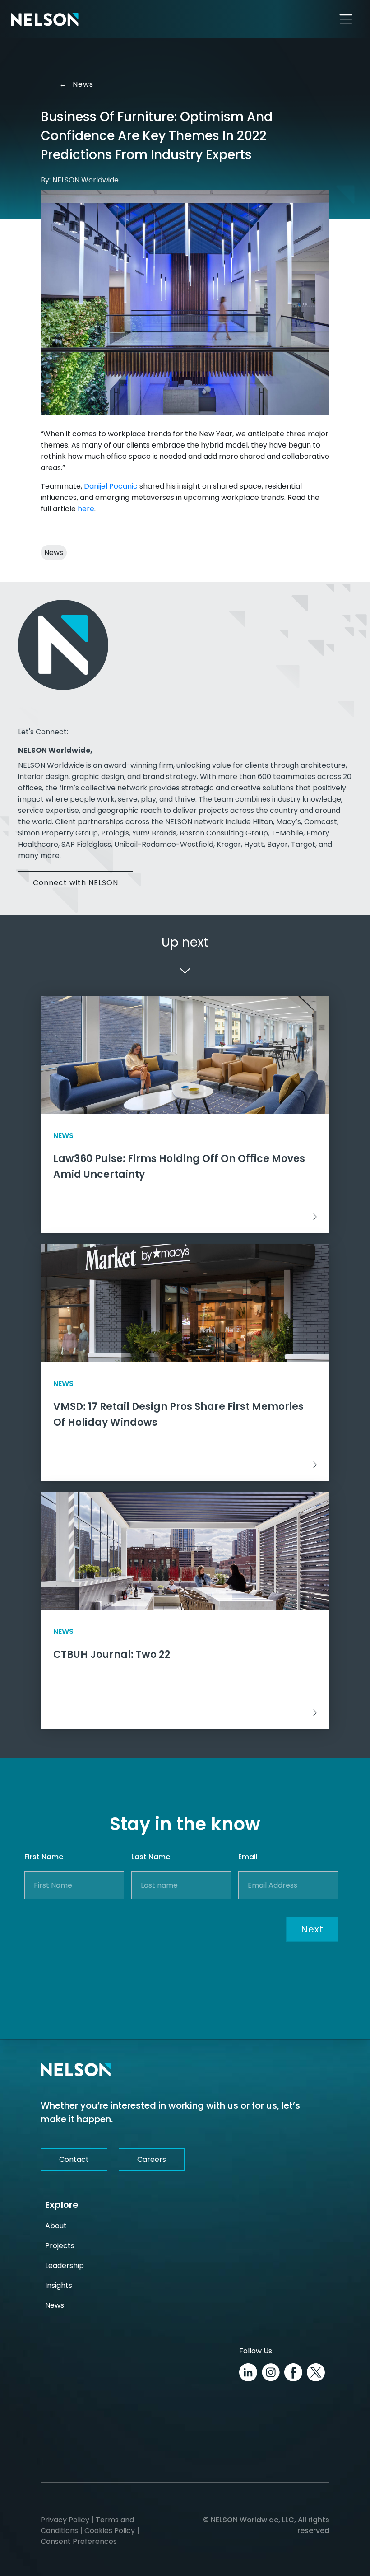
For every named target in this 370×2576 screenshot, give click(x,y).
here (86, 509)
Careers (152, 2159)
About (56, 2226)
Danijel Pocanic (111, 486)
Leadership (65, 2266)
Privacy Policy (65, 2520)
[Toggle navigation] (346, 19)
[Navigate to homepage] (45, 19)
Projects (60, 2246)
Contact (74, 2159)
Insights (59, 2285)
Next (312, 1929)
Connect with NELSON (76, 883)
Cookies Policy (110, 2531)
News (77, 84)
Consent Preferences (79, 2541)
